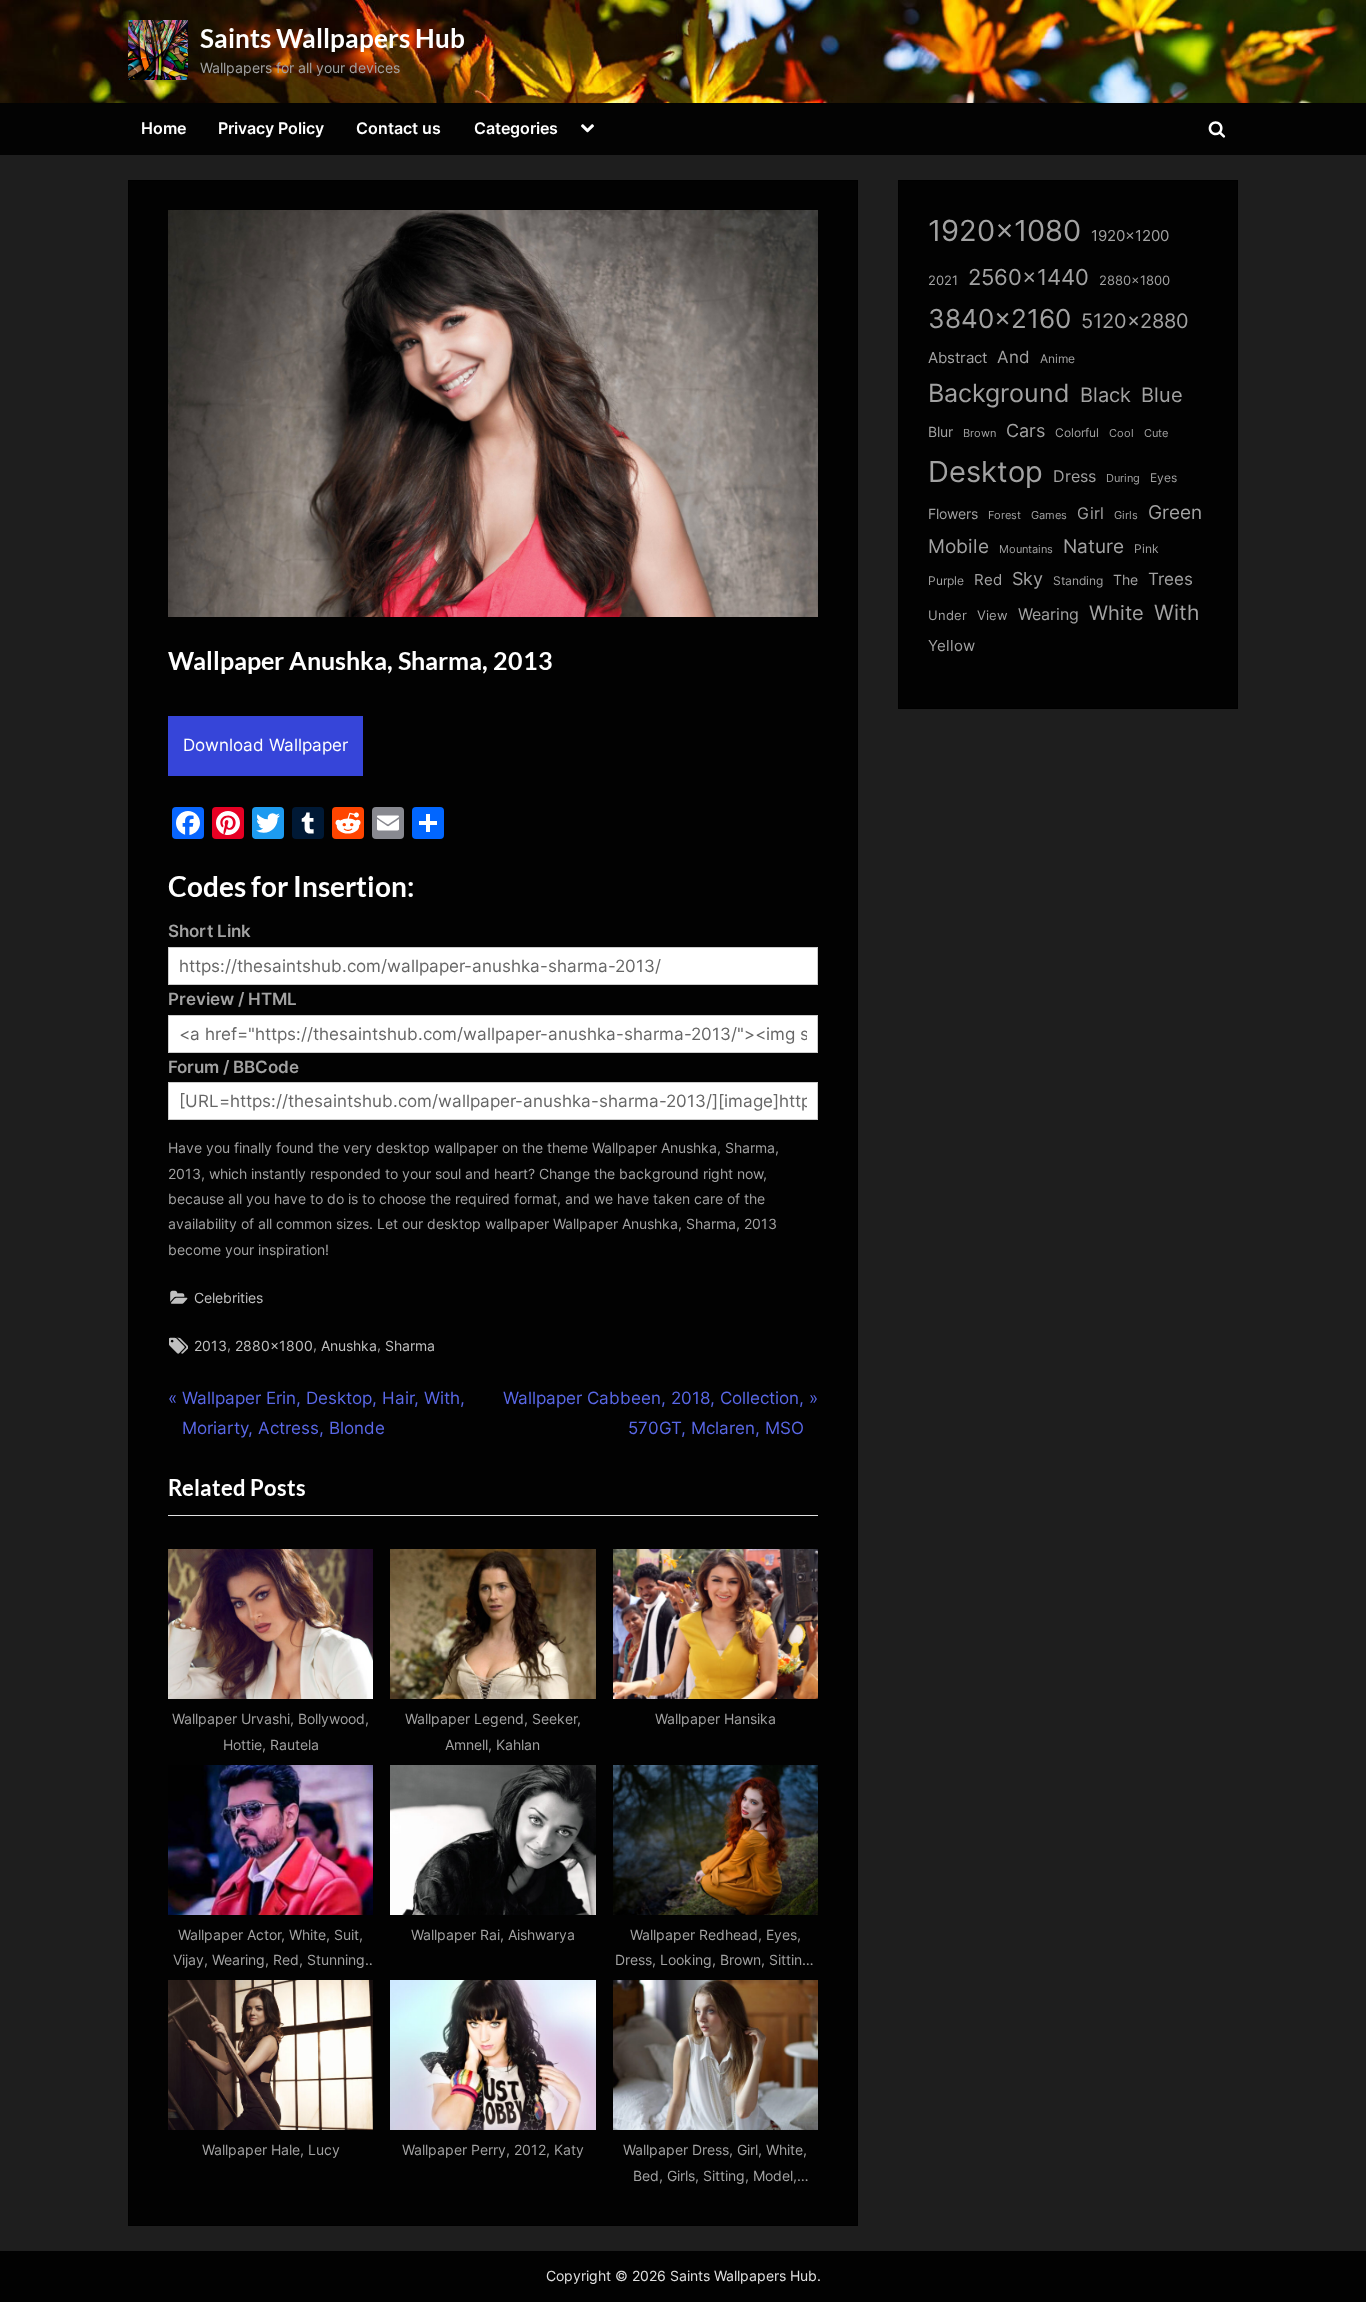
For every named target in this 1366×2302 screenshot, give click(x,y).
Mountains (1026, 549)
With (1176, 612)
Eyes (1163, 477)
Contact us (398, 128)
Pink (1146, 548)
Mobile (958, 546)
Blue (1162, 394)
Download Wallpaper (265, 745)
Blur (940, 432)
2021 (943, 280)
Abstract (957, 357)
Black (1105, 395)
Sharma (410, 1345)
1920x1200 (1130, 236)
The (1125, 579)
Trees (1170, 579)
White (1116, 612)
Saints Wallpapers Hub (332, 38)
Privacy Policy (271, 128)
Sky (1027, 578)
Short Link (209, 931)
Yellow (951, 646)
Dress (1074, 476)
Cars (1025, 430)
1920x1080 (1004, 230)
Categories (516, 128)
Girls (1126, 515)
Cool (1121, 433)
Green (1175, 512)
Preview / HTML (232, 999)
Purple (946, 581)
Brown (979, 433)
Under (947, 615)
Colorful (1077, 432)
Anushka (349, 1345)
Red (988, 579)
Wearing (1048, 614)
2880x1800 (274, 1345)
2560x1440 (1028, 276)
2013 (210, 1345)
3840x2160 (999, 318)
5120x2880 (1135, 321)
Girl (1090, 513)
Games (1049, 515)
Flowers (953, 514)
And (1013, 356)
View (992, 615)
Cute (1156, 433)
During (1123, 478)
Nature (1093, 546)
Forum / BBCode (233, 1067)
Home (163, 128)
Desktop (985, 471)
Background (999, 393)
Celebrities (228, 1297)
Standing (1078, 580)
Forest (1004, 515)
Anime (1057, 358)
